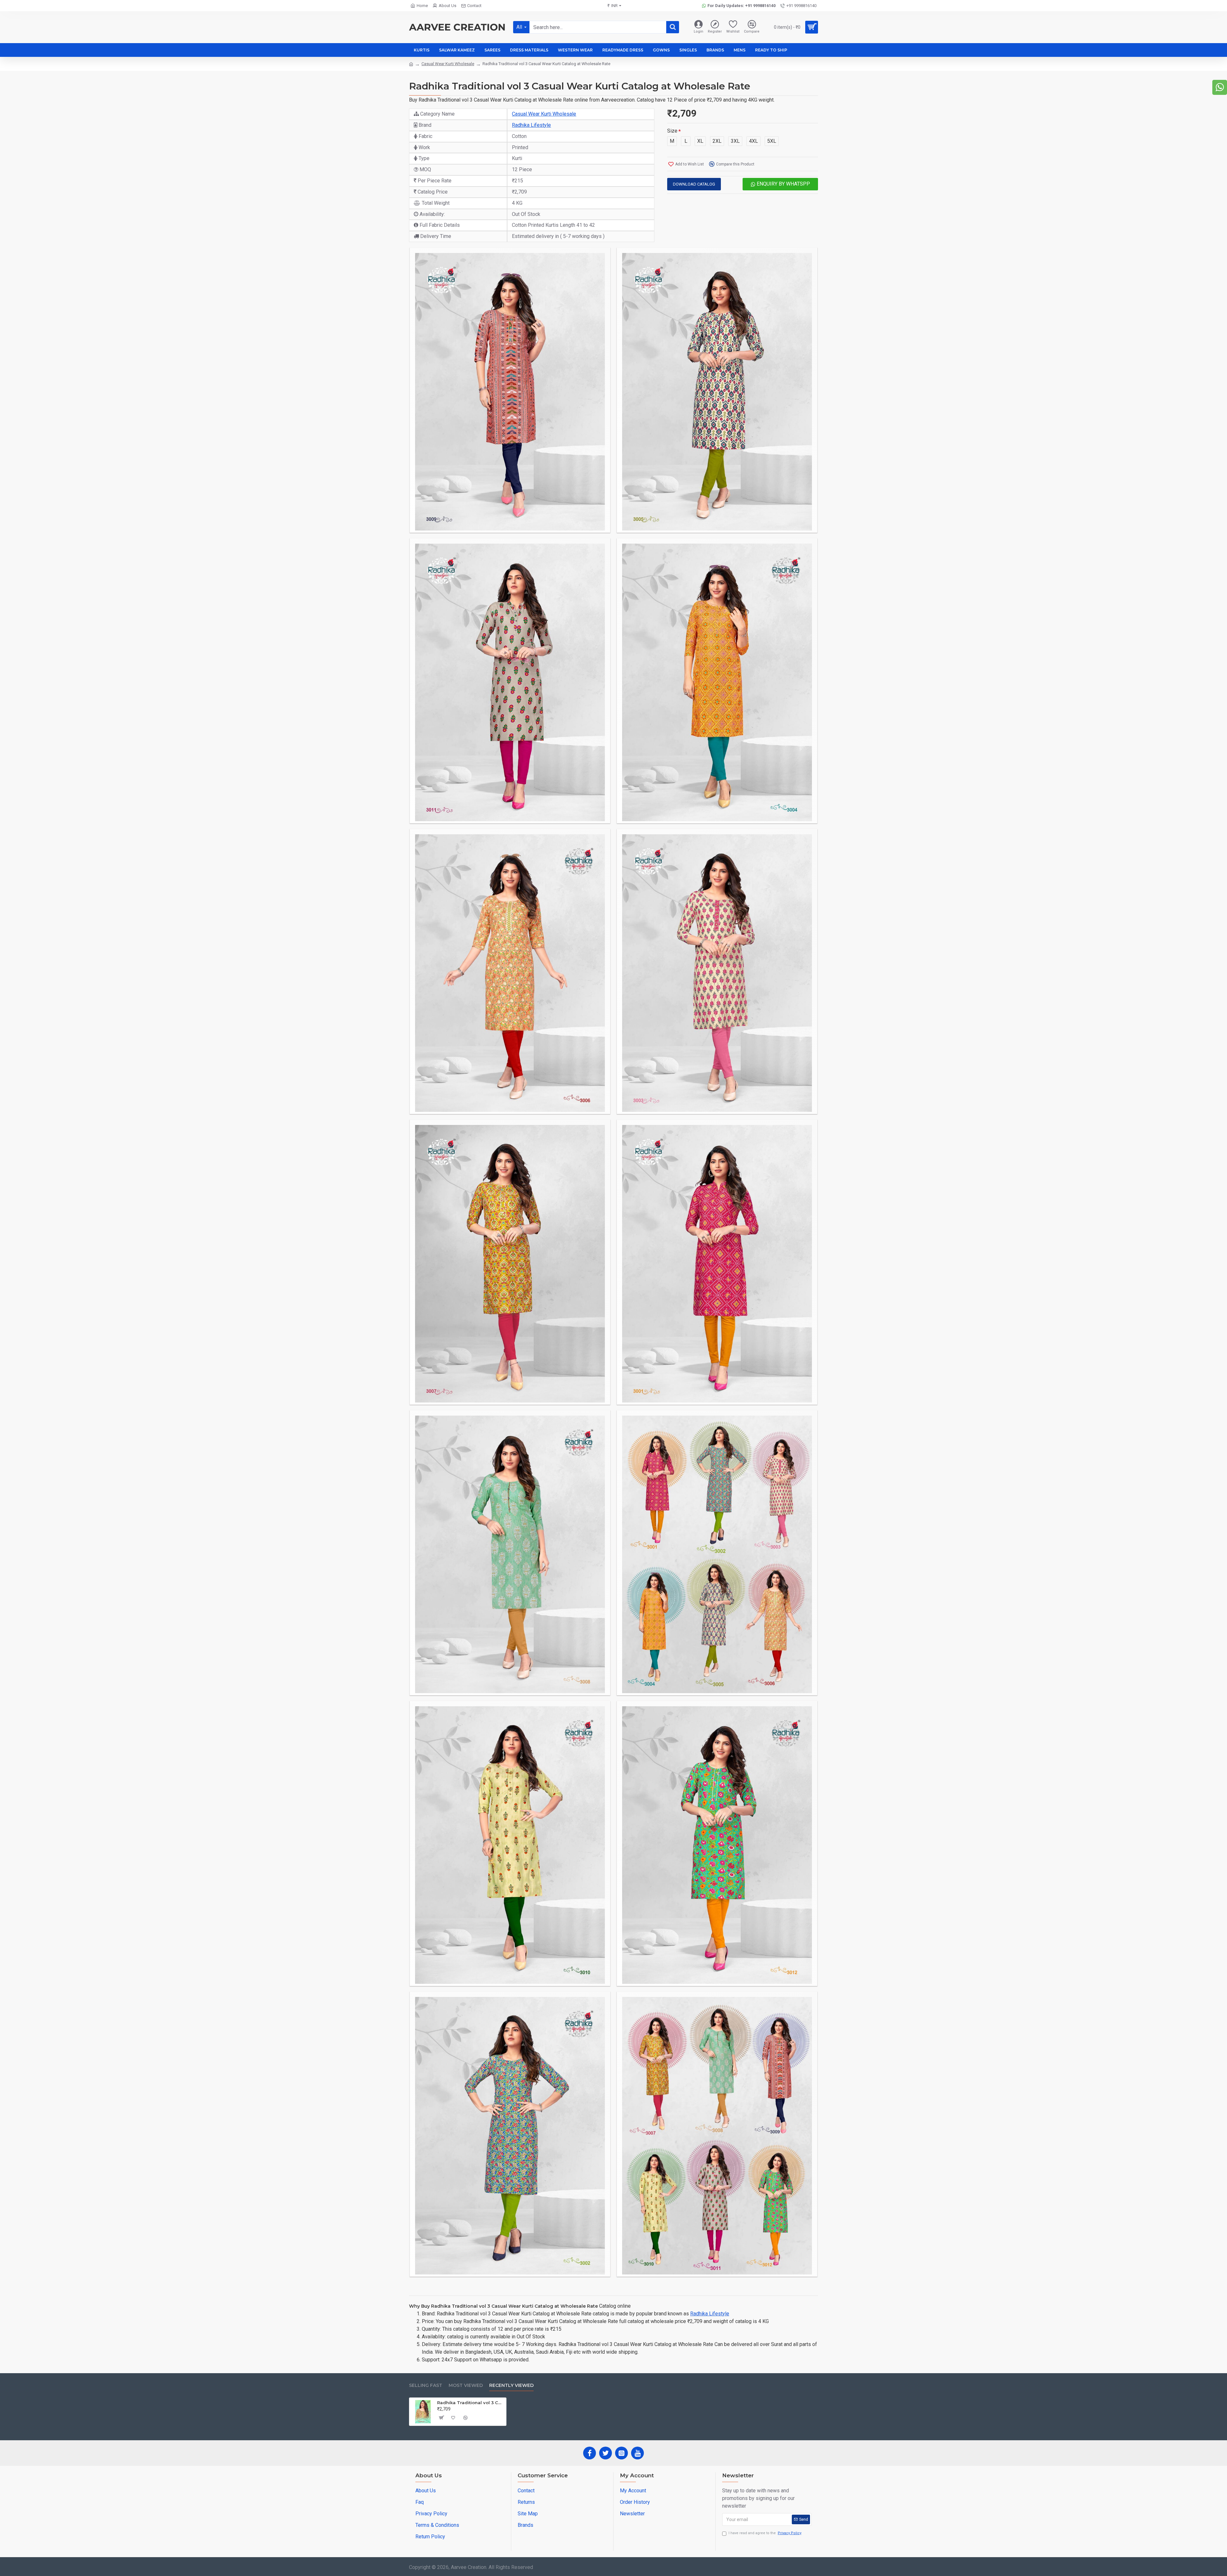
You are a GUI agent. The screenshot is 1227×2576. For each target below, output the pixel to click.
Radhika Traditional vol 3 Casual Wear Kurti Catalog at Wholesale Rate (471, 2403)
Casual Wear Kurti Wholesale (448, 64)
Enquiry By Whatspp (783, 184)
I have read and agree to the (765, 2533)
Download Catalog (694, 184)
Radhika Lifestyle (531, 125)
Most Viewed (466, 2385)
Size (672, 131)
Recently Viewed (511, 2385)
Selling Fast (426, 2385)
